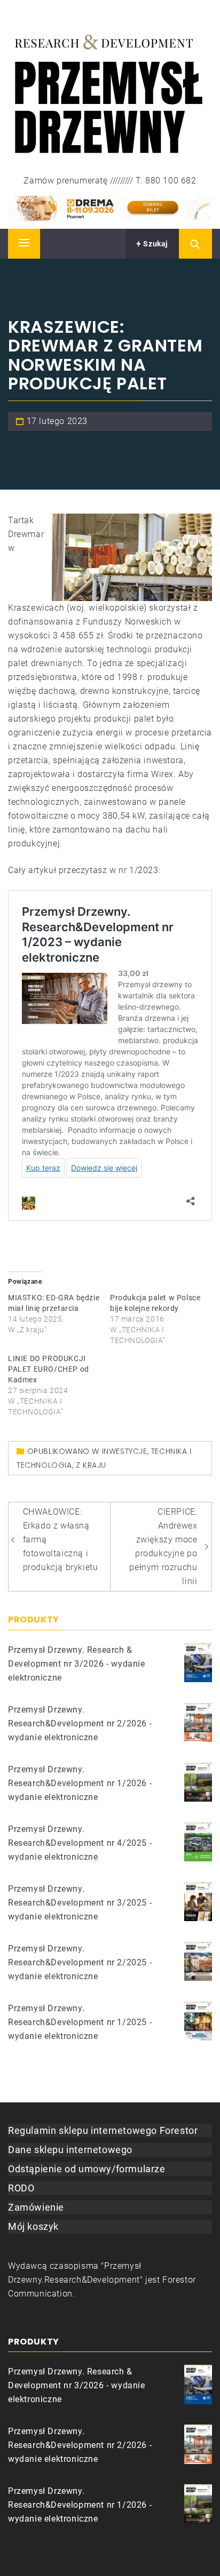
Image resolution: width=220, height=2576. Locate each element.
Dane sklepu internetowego (70, 2150)
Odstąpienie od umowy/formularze (87, 2169)
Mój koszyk (33, 2226)
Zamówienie (36, 2207)
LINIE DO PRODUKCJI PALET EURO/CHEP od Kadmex (49, 1369)
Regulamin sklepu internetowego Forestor (103, 2130)
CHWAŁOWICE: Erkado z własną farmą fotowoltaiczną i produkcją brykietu (61, 1539)
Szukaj (155, 244)
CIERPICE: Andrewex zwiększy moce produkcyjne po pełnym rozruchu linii (163, 1546)
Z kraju (91, 1465)
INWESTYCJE (125, 1451)
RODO (21, 2188)
